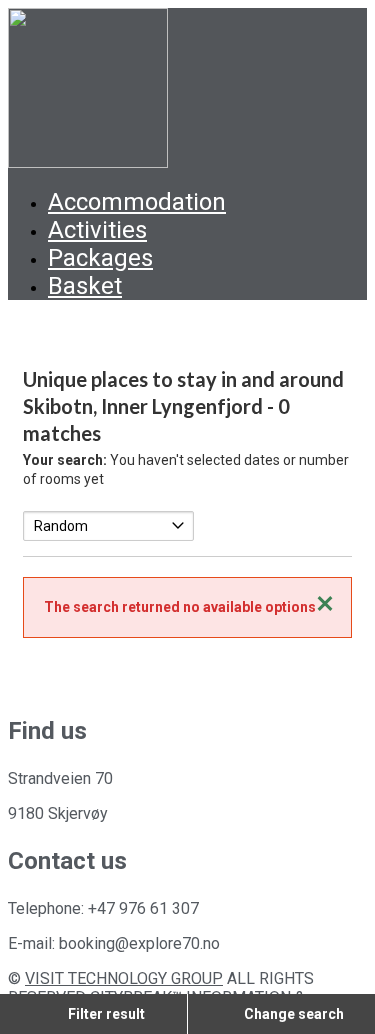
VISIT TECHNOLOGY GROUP (124, 978)
